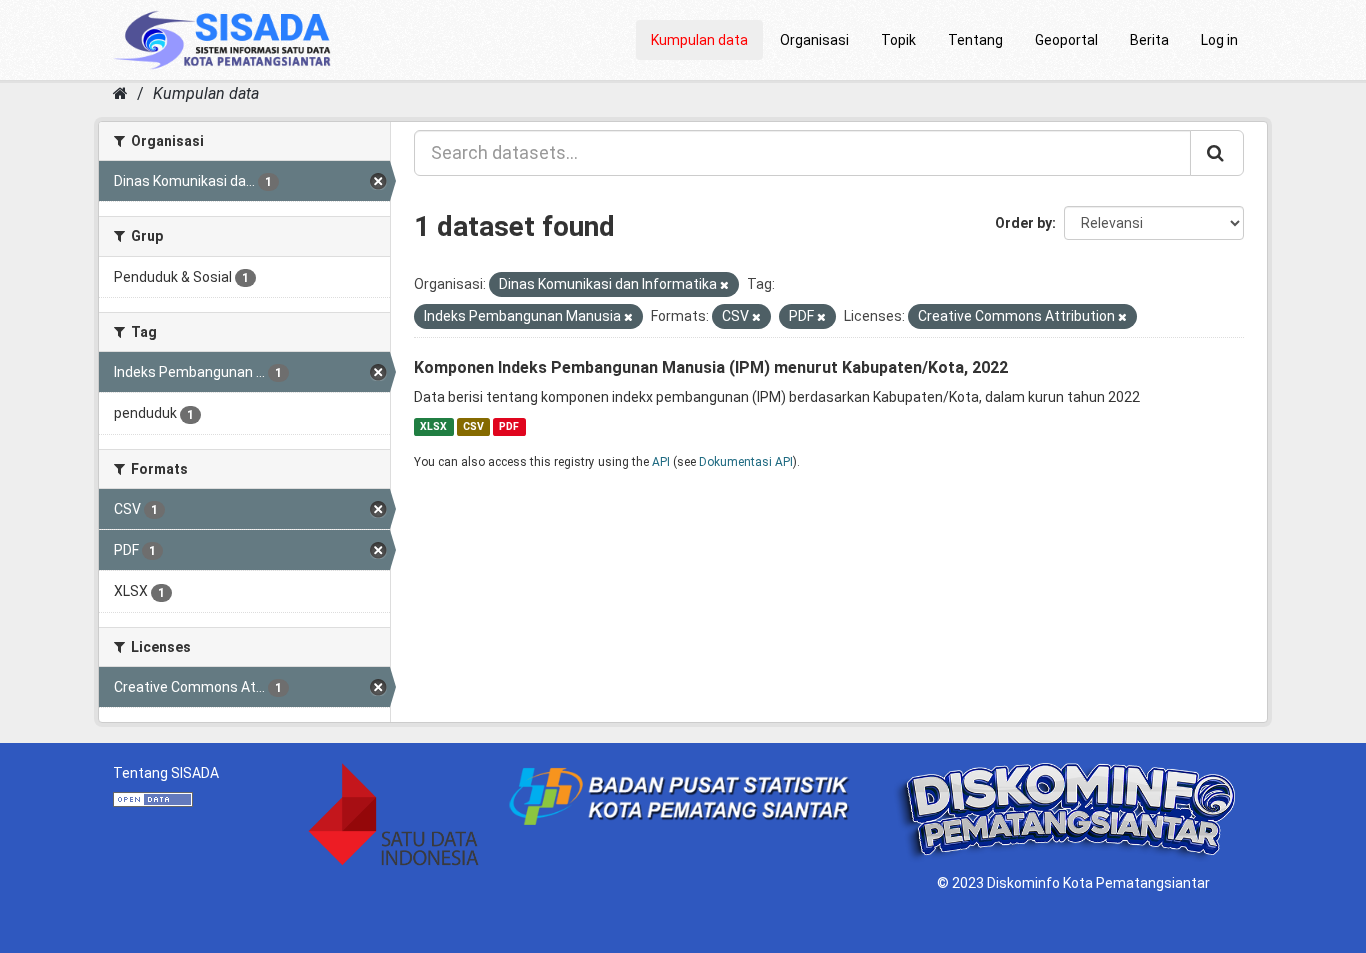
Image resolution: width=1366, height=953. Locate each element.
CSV (473, 426)
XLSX (433, 426)
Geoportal (1066, 40)
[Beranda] (120, 93)
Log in (1219, 40)
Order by (1023, 223)
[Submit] (1217, 153)
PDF (509, 426)
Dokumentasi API (746, 462)
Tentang (975, 40)
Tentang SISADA (166, 773)
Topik (898, 40)
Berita (1149, 40)
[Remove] (724, 285)
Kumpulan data (699, 40)
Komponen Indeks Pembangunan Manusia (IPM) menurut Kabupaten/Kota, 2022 (711, 367)
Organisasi (814, 40)
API (661, 462)
